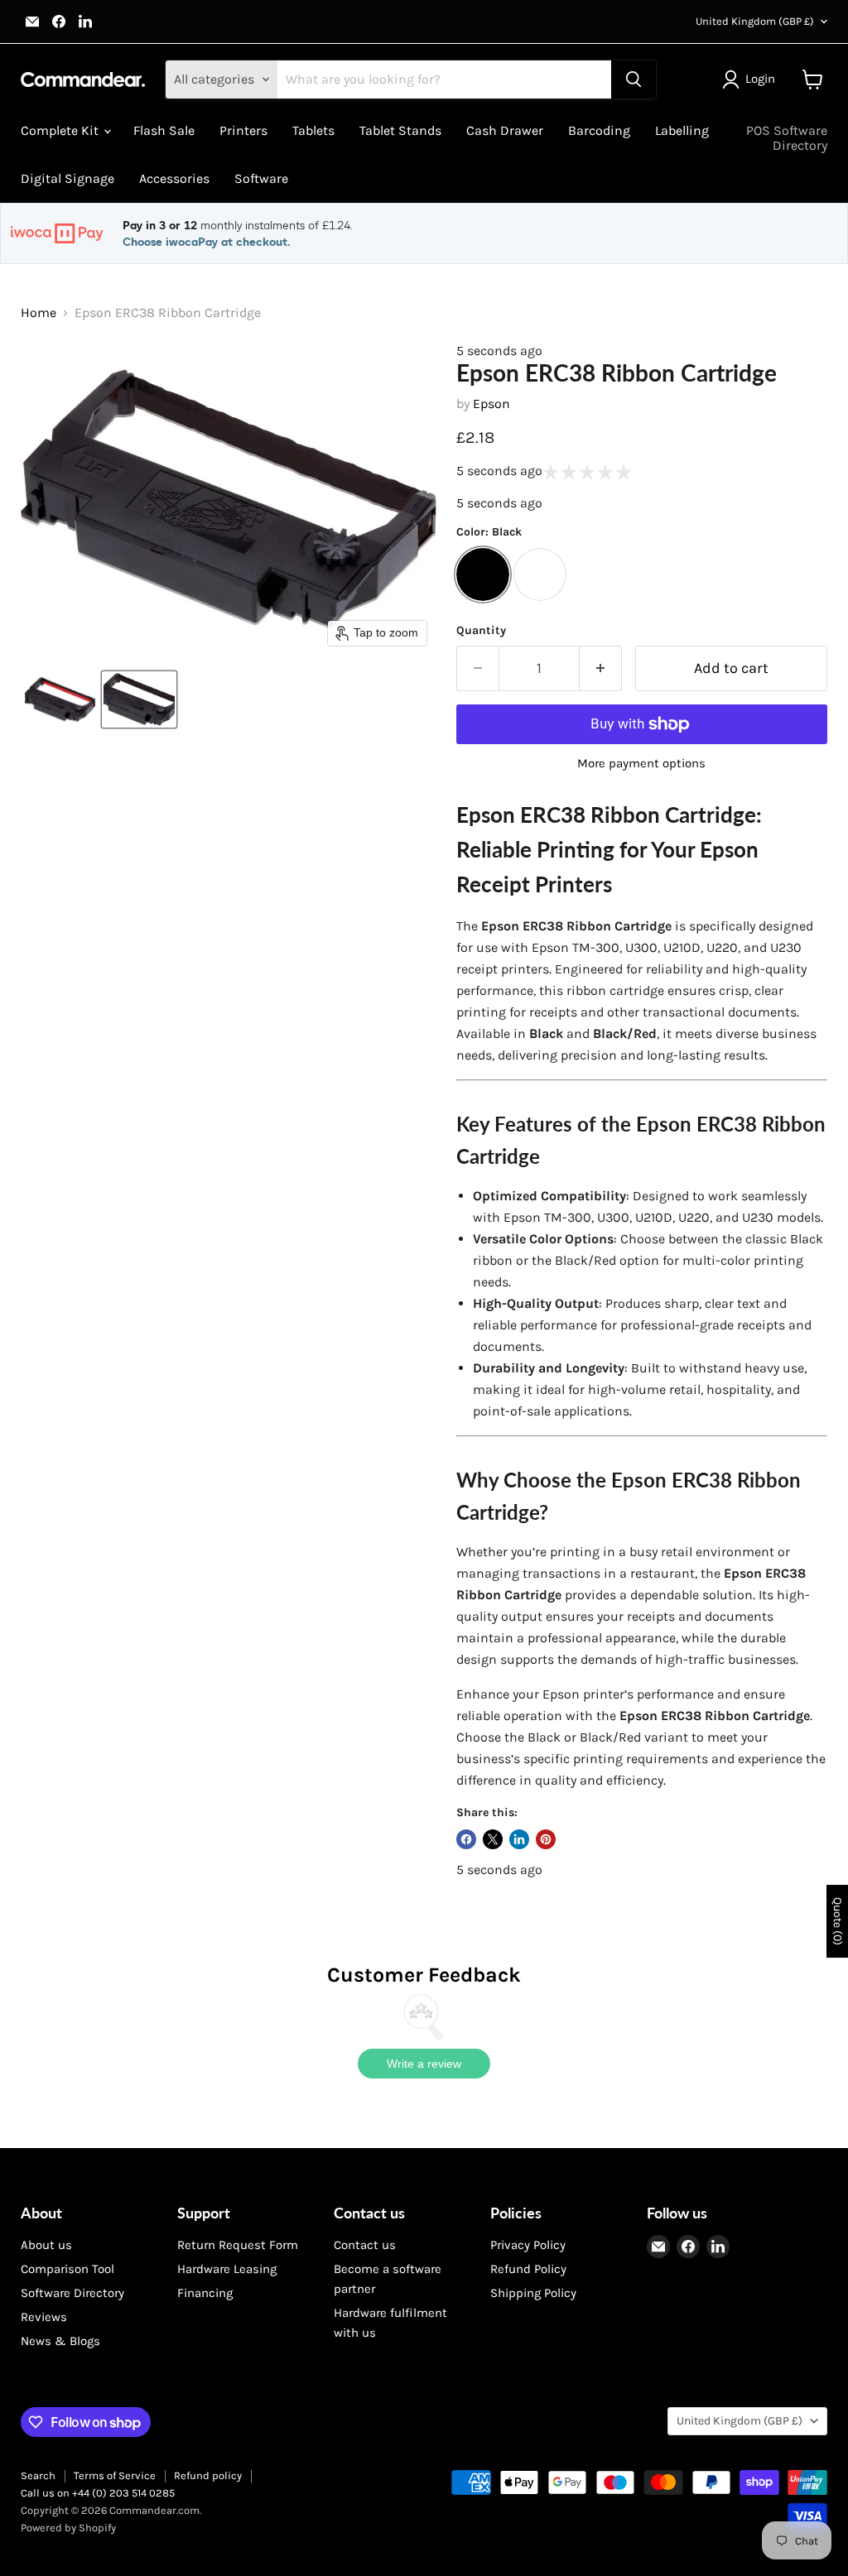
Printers (243, 130)
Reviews (44, 2317)
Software (261, 178)
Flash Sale (164, 130)
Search (38, 2475)
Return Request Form (238, 2245)
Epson (491, 404)
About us (46, 2245)
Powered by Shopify (68, 2528)
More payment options (641, 764)
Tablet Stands (400, 130)
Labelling (682, 130)
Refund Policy (528, 2269)
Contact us (365, 2245)
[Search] (634, 79)
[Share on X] (493, 1839)
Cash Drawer (505, 130)
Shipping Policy (533, 2293)
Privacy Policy (528, 2245)
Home (39, 313)
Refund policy (208, 2475)
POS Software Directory (787, 138)
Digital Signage (67, 178)
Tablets (313, 130)
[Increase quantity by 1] (601, 668)
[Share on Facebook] (466, 1839)
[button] (752, 79)
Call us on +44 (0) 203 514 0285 (98, 2493)
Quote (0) (838, 1921)
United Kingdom (755, 21)
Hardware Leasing (227, 2269)
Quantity (481, 631)
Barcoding (599, 130)
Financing (205, 2293)
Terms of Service (115, 2475)
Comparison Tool (67, 2269)
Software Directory (72, 2293)
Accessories (174, 178)
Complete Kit (61, 130)
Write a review (424, 2064)
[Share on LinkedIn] (519, 1839)
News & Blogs (60, 2341)
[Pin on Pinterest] (546, 1839)
